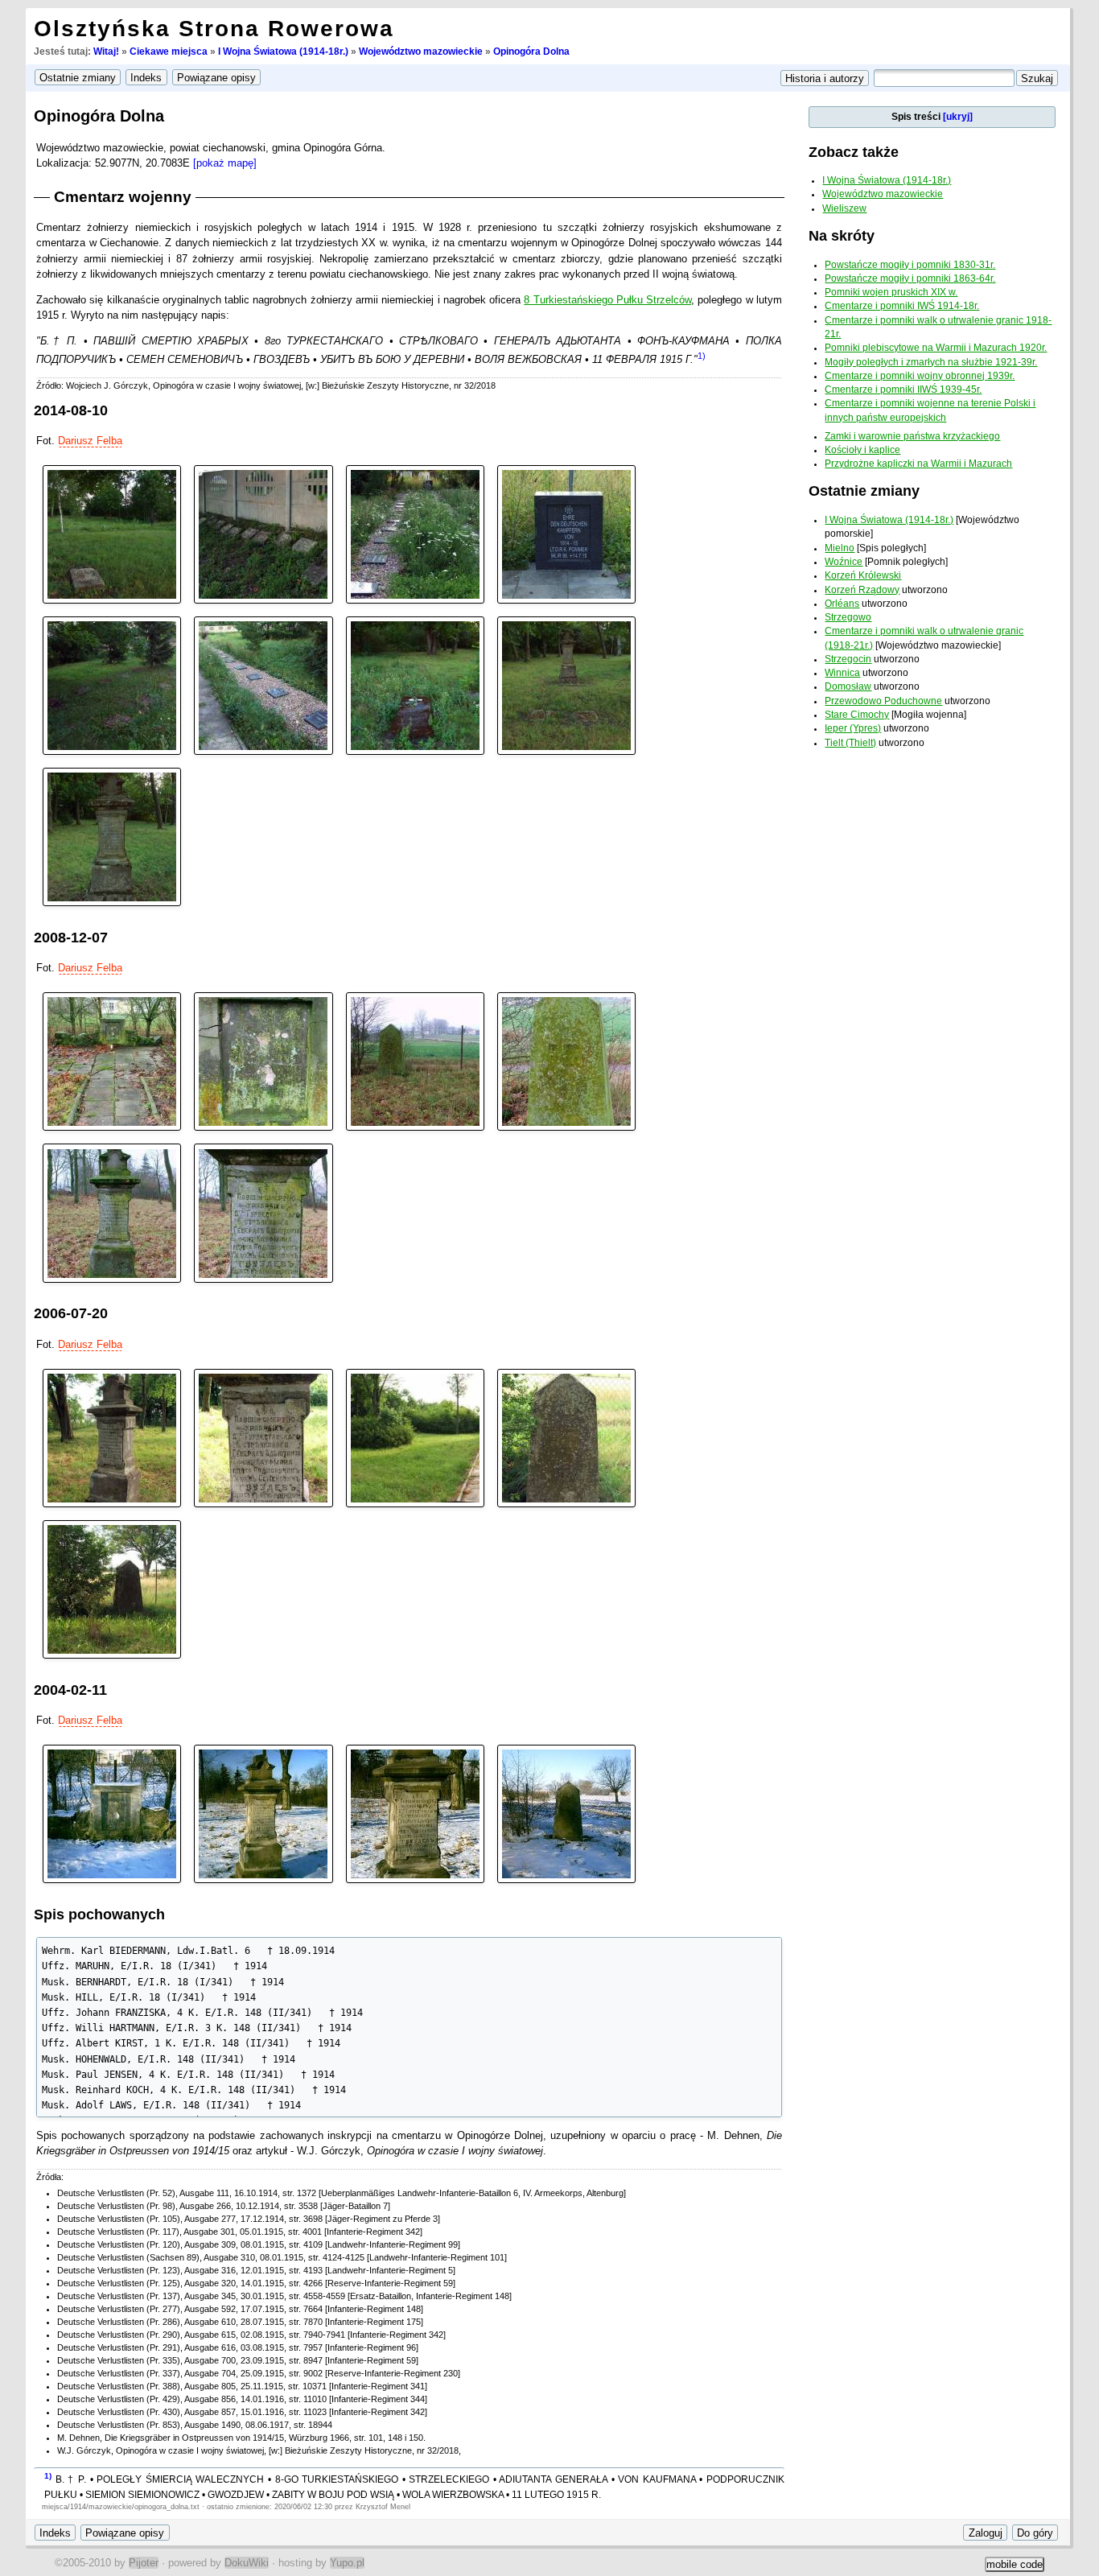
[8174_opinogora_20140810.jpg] (112, 837)
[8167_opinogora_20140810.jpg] (263, 533)
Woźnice (844, 562)
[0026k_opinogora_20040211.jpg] (415, 1813)
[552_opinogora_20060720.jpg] (112, 1588)
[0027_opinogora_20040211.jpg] (566, 1813)
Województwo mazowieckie (421, 52)
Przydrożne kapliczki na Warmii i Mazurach (918, 464)
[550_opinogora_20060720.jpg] (566, 1437)
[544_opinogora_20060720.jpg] (112, 1437)
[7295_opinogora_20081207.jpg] (112, 1061)
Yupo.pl (347, 2563)
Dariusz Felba (90, 441)
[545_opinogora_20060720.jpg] (263, 1437)
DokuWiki (247, 2563)
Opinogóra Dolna (531, 52)
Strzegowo (848, 617)
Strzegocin (848, 659)
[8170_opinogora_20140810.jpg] (112, 684)
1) (702, 356)
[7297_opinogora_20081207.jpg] (415, 1061)
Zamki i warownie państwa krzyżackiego (912, 436)
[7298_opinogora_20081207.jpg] (566, 1061)
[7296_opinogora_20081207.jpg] (263, 1061)
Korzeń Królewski (863, 575)
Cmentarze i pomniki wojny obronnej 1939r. (920, 376)
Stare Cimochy (857, 715)
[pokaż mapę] (225, 163)
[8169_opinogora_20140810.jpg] (566, 533)
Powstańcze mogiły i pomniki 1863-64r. (910, 278)
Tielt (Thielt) (850, 743)
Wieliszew (844, 208)
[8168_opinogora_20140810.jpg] (415, 533)
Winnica (842, 673)
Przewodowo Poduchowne (883, 701)
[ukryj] (958, 117)
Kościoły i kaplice (862, 450)
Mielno (840, 548)
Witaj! (106, 52)
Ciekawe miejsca (169, 52)
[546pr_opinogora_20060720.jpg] (415, 1437)
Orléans (842, 604)
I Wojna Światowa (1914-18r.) (283, 52)
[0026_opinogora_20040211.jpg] (263, 1813)
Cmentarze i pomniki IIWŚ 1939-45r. (903, 389)
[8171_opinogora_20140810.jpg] (263, 684)
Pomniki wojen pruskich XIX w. (891, 292)
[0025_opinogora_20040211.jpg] (112, 1813)
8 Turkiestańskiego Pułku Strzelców (607, 300)
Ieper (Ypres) (853, 728)
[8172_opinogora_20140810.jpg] (415, 684)
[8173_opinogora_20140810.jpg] (566, 684)
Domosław (848, 686)
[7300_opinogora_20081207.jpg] (263, 1212)
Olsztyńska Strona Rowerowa (214, 29)
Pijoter (144, 2563)
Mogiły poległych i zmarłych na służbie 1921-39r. (931, 362)
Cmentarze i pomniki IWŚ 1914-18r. (902, 306)
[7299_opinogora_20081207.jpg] (112, 1212)
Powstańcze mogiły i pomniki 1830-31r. (910, 265)
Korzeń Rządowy (862, 590)
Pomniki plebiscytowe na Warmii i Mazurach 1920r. (936, 348)
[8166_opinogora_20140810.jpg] (112, 533)
